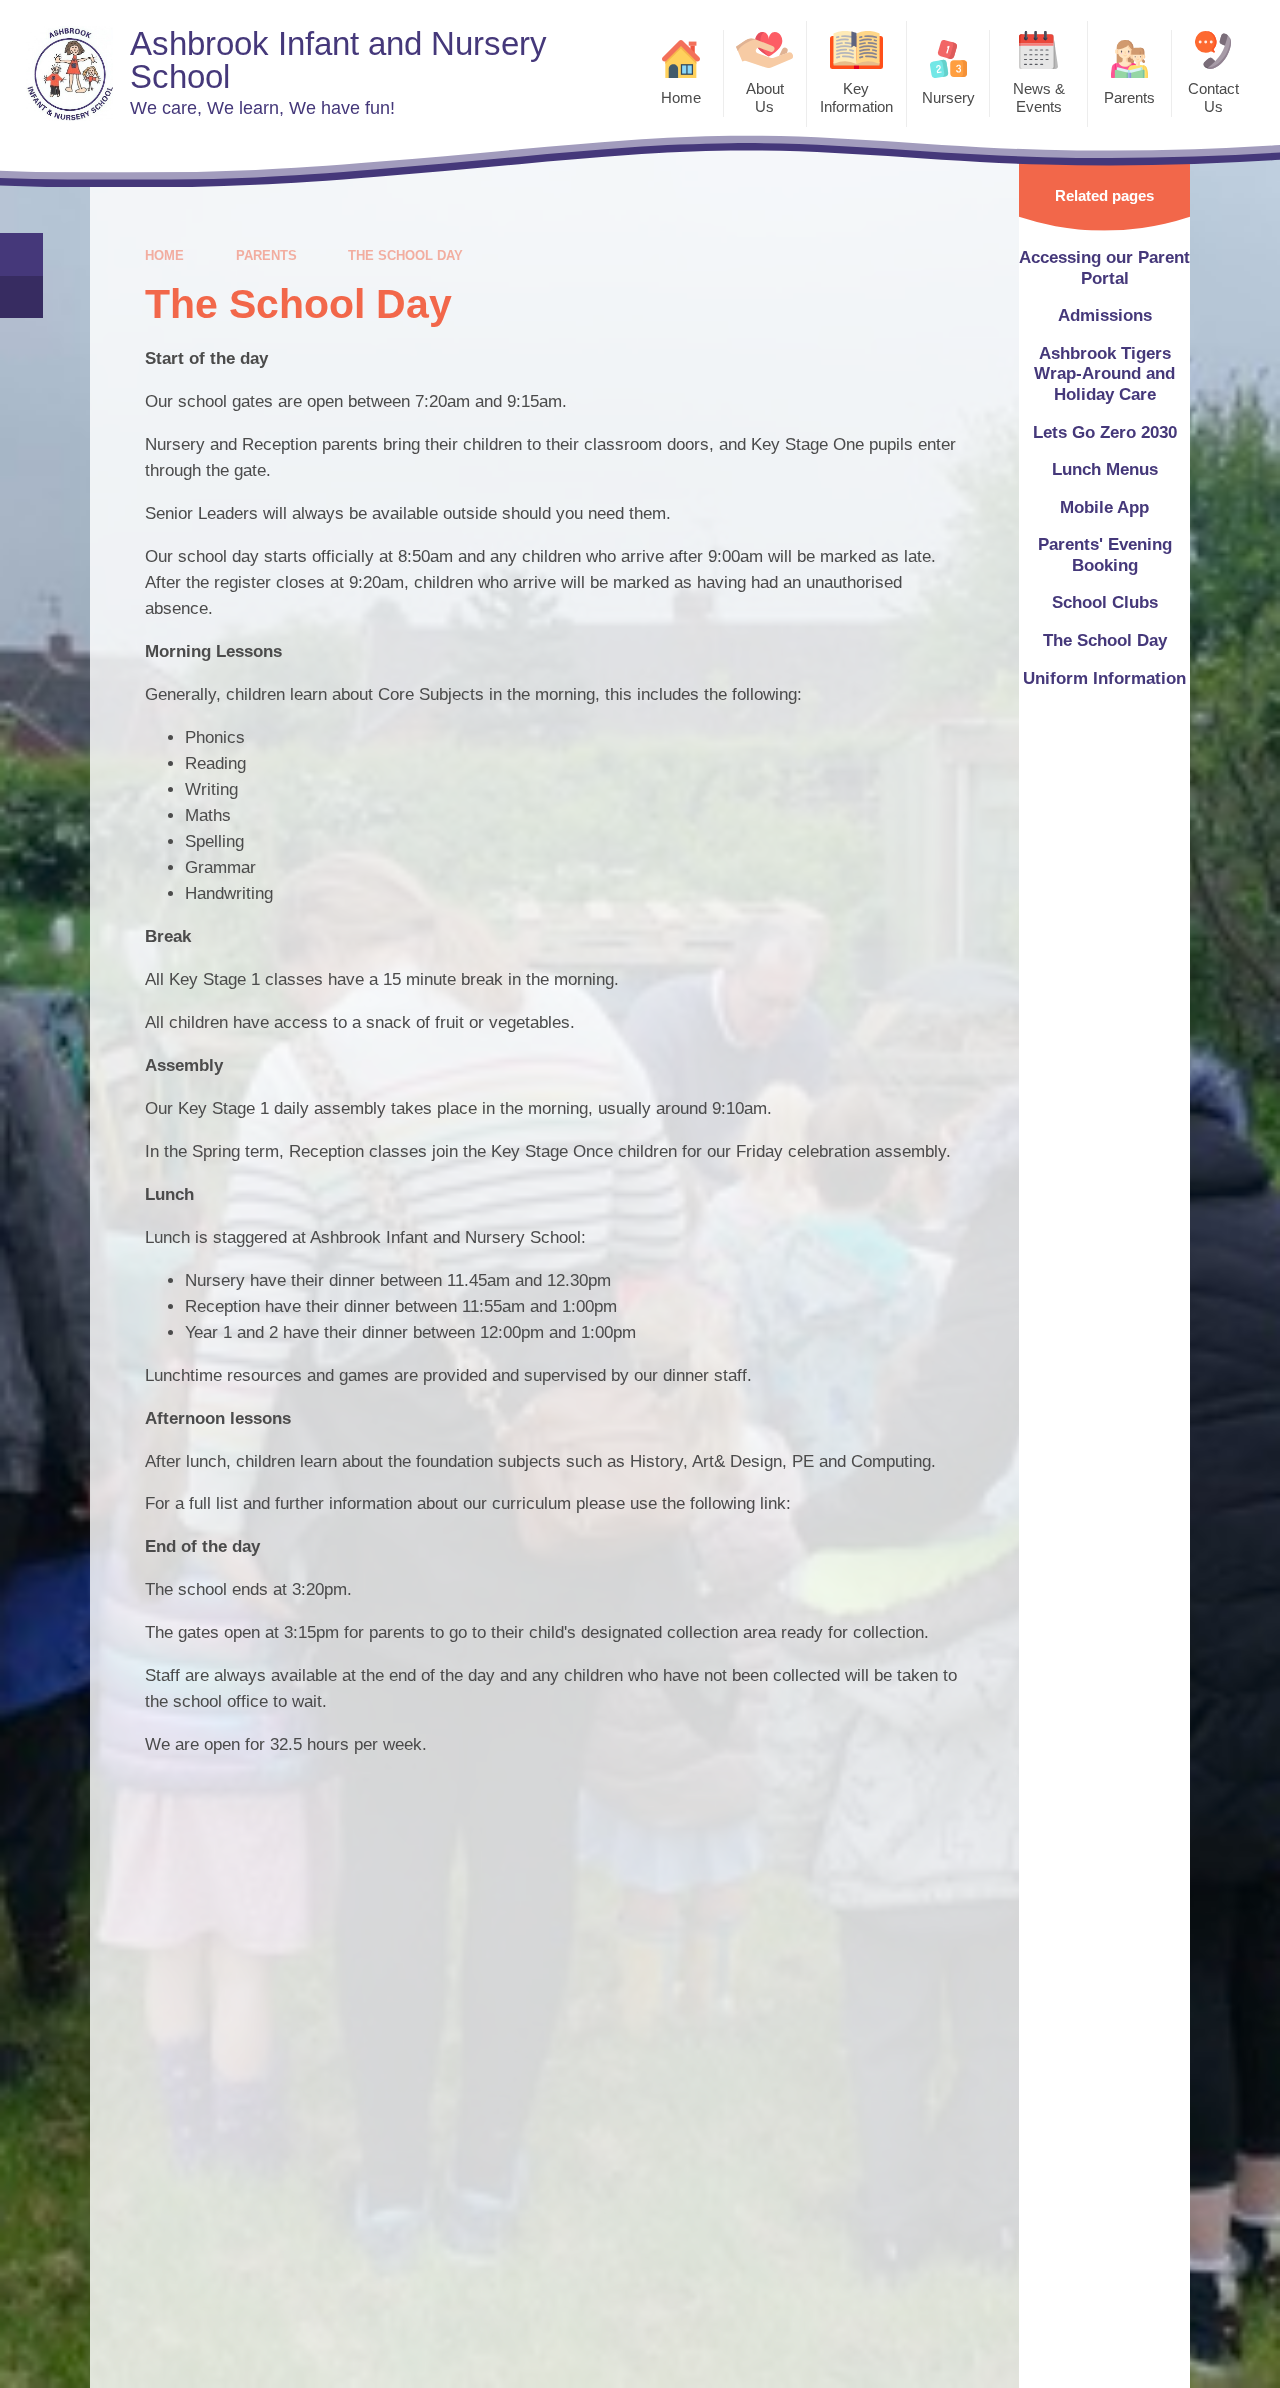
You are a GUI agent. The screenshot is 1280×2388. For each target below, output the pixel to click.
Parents (266, 255)
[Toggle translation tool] (21, 297)
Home (164, 255)
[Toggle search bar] (21, 254)
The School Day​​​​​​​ (405, 255)
